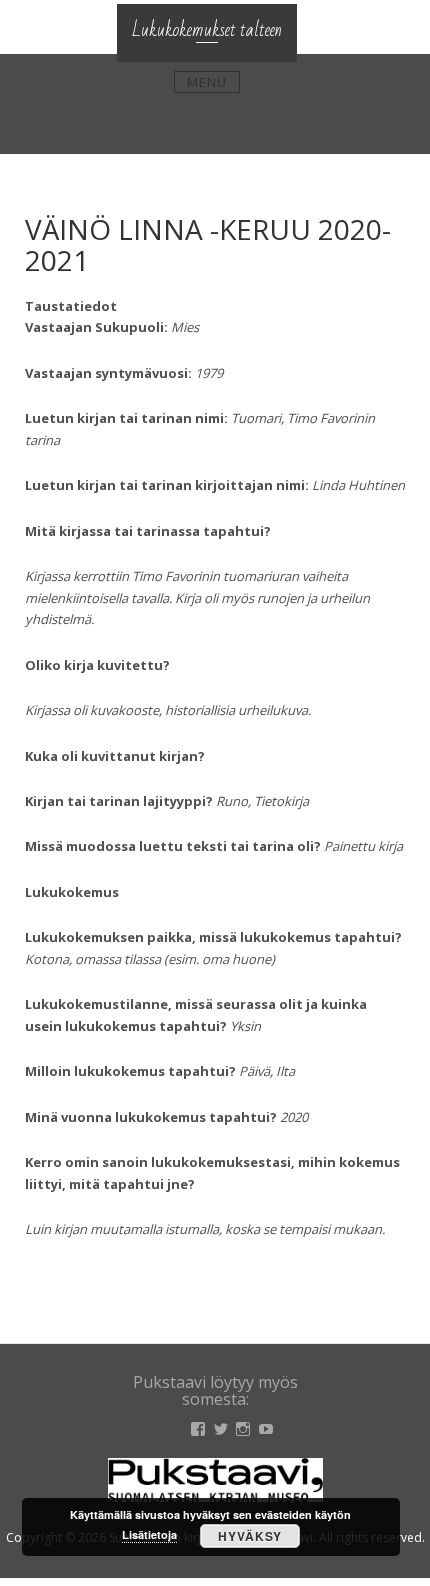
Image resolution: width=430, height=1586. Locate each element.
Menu (207, 82)
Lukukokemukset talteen (207, 30)
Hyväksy (250, 1536)
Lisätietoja (149, 1534)
